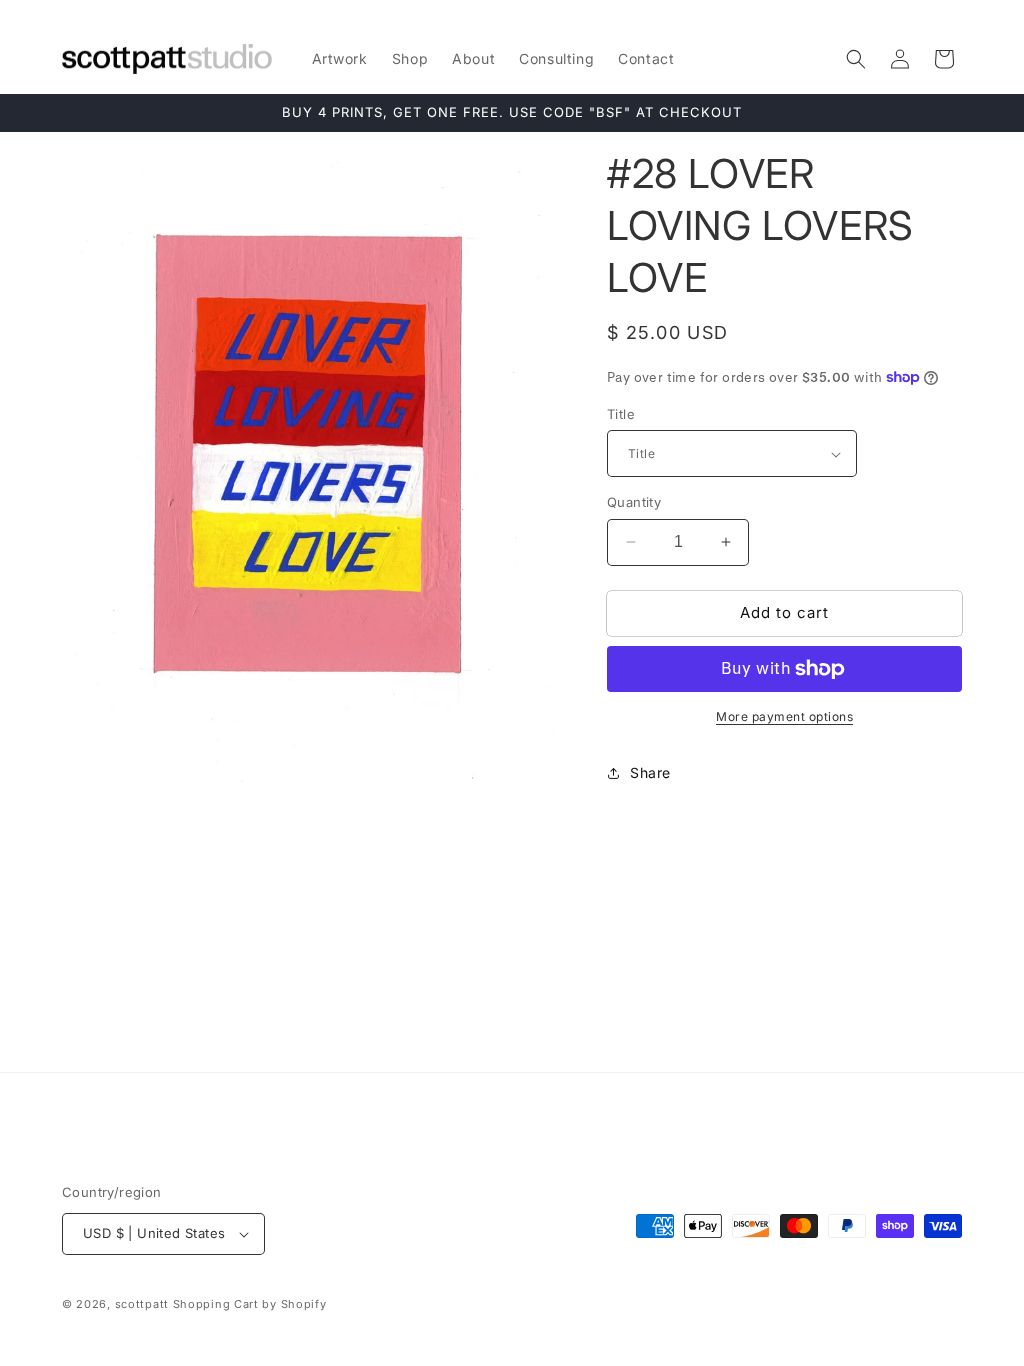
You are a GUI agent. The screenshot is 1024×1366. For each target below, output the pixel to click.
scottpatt (142, 1304)
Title (621, 414)
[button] (856, 59)
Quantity (634, 502)
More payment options (784, 716)
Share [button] (650, 772)
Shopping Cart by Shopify (250, 1304)
